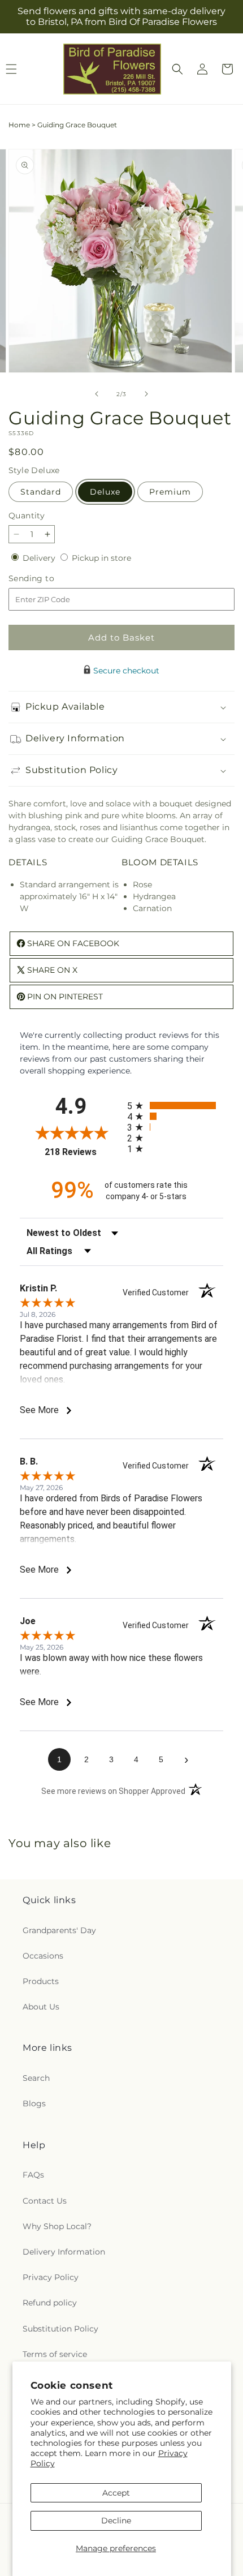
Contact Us (45, 2201)
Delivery (40, 558)
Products (41, 1981)
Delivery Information (64, 2252)
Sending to (48, 579)
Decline (116, 2521)
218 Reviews (83, 1152)
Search (36, 2078)
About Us (41, 2007)
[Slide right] (146, 394)
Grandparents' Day (59, 1930)
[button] (177, 69)
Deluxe (105, 492)
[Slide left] (97, 394)
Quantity (27, 516)
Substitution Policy (60, 2329)
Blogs (34, 2103)
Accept (116, 2493)
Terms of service (55, 2354)
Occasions (43, 1956)
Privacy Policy (51, 2277)
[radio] (175, 1105)
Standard (41, 492)
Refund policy (50, 2303)
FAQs (33, 2175)
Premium (170, 492)
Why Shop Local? (57, 2226)
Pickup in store (101, 558)
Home (19, 125)
